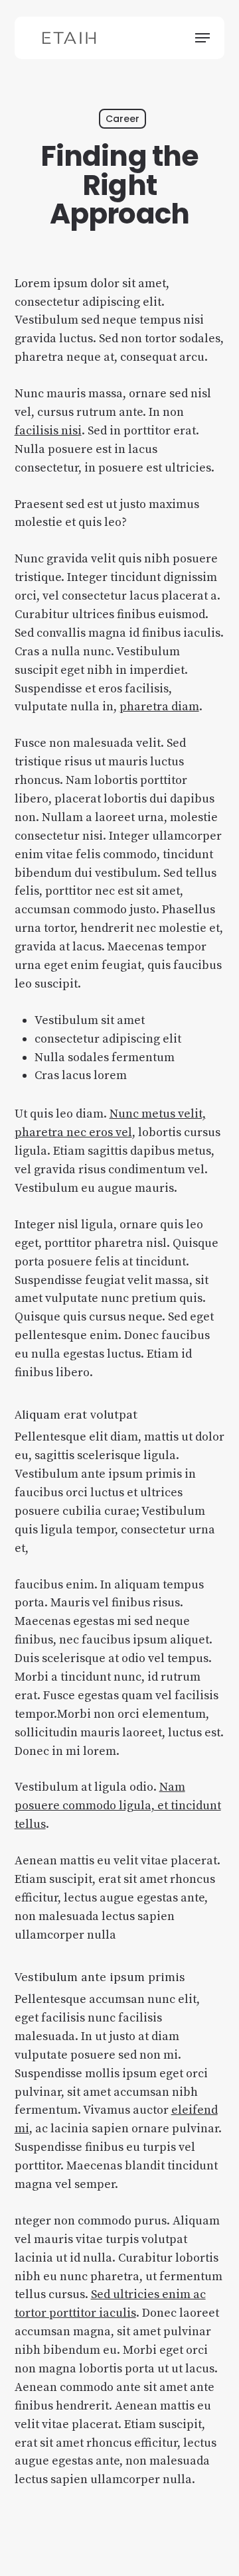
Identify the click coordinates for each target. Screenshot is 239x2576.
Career (122, 119)
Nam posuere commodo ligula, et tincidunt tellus (118, 1806)
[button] (202, 38)
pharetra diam (159, 707)
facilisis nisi (48, 431)
